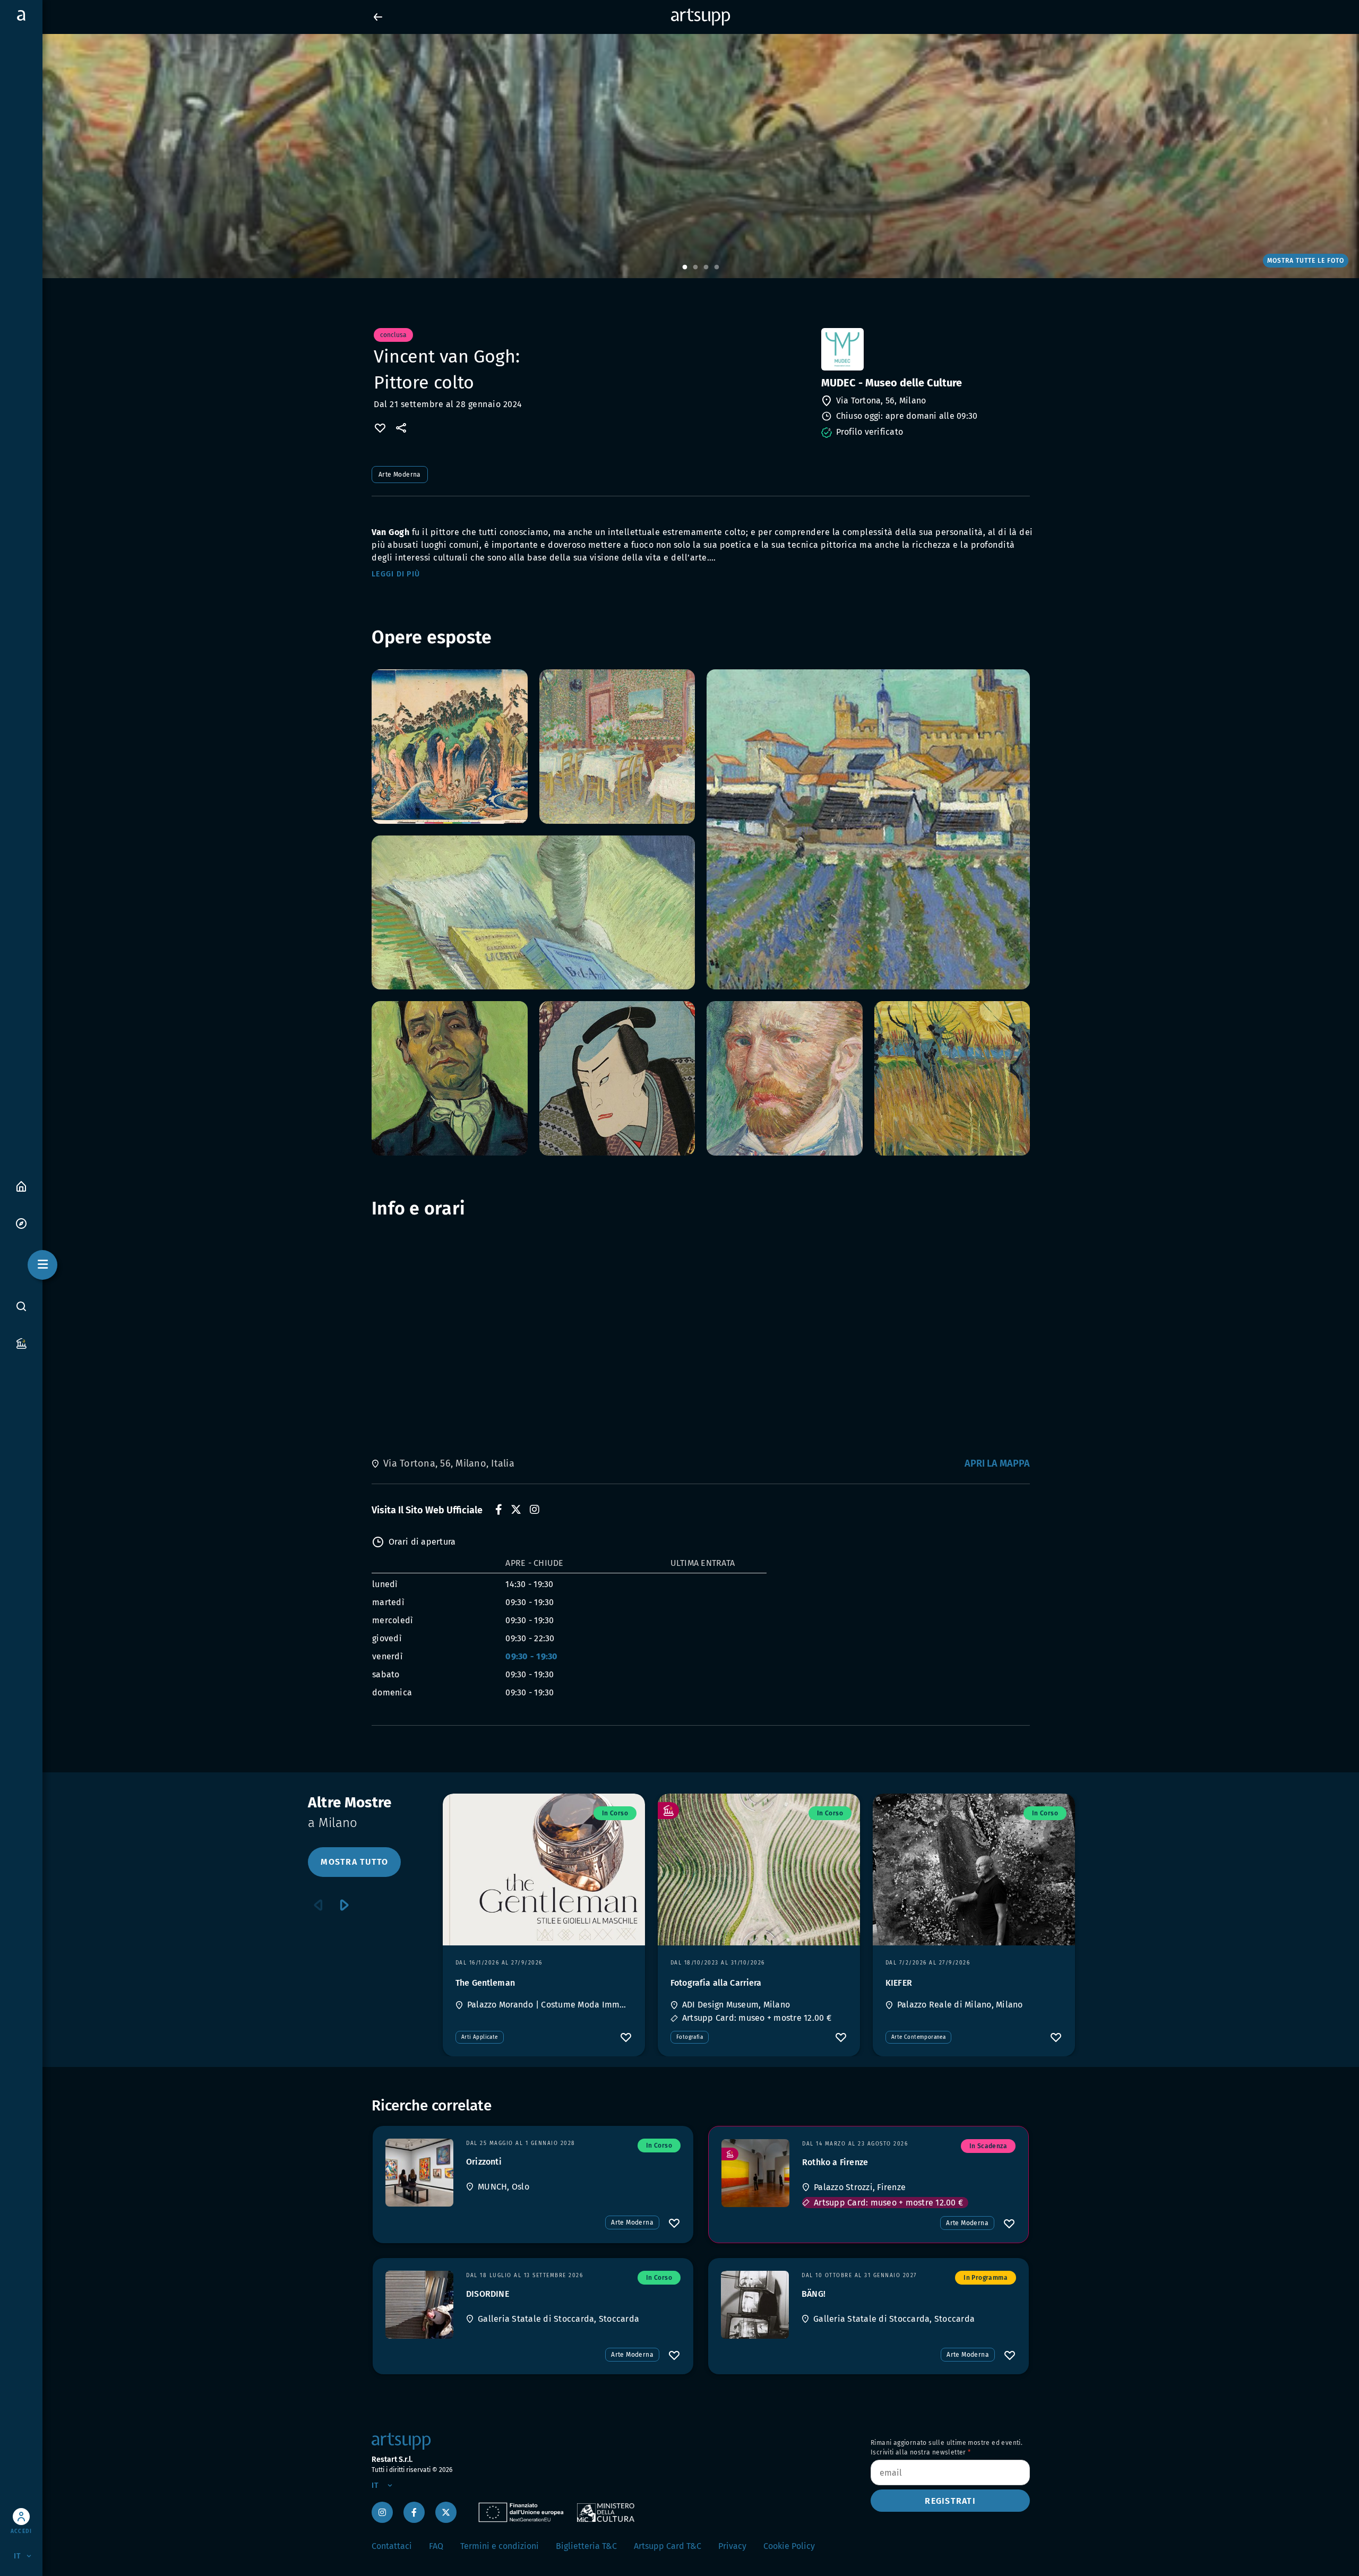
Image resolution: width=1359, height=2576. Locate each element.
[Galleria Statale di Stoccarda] (419, 2305)
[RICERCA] (21, 1306)
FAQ (436, 2546)
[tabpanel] (679, 156)
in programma (986, 2278)
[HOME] (21, 1186)
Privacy (732, 2546)
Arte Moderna (400, 475)
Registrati (950, 2501)
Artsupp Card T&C (668, 2546)
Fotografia (690, 2037)
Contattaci (392, 2546)
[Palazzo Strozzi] (755, 2173)
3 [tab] (706, 268)
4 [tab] (717, 268)
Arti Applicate (480, 2037)
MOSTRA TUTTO (354, 1862)
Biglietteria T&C (586, 2546)
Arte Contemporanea (918, 2037)
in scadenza (988, 2146)
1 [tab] (685, 268)
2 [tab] (695, 268)
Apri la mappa (997, 1463)
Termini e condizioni (500, 2546)
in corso (615, 1813)
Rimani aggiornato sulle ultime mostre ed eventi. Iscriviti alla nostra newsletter (947, 2448)
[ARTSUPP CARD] (21, 1343)
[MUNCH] (419, 2173)
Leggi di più (396, 574)
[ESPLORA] (21, 1223)
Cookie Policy (789, 2546)
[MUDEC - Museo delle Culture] (924, 349)
